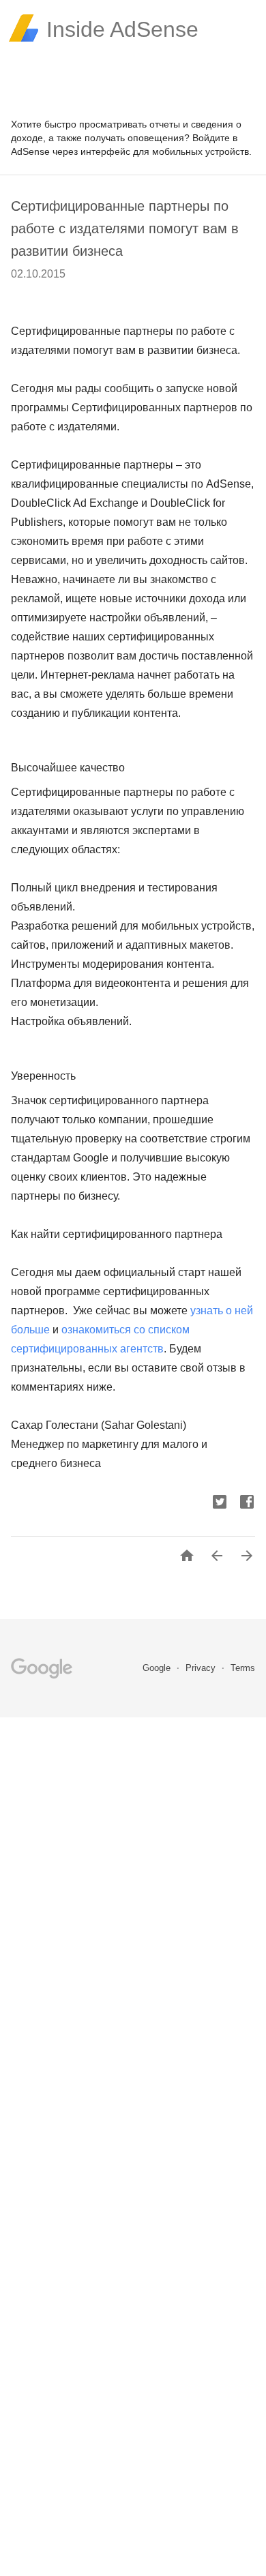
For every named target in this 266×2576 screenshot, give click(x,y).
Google (158, 1668)
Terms (243, 1668)
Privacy (202, 1668)
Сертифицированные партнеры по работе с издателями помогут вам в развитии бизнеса (125, 228)
